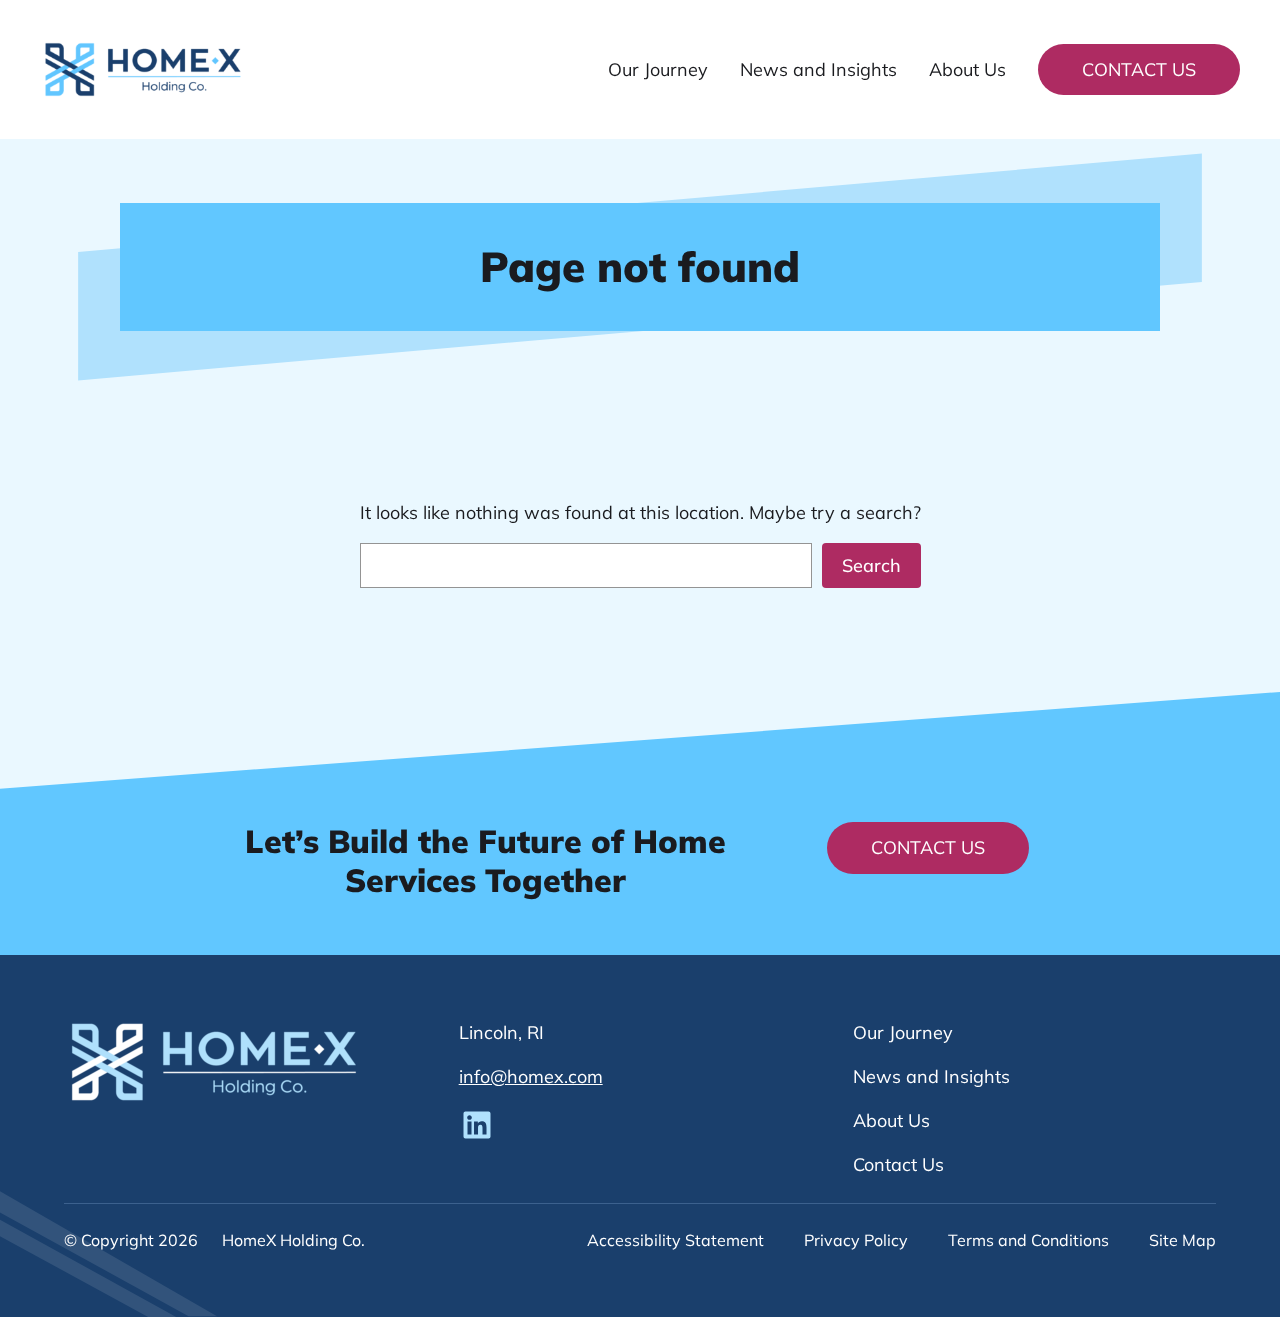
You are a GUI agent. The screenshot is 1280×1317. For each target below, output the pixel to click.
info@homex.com (531, 1076)
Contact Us (1139, 69)
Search (871, 565)
